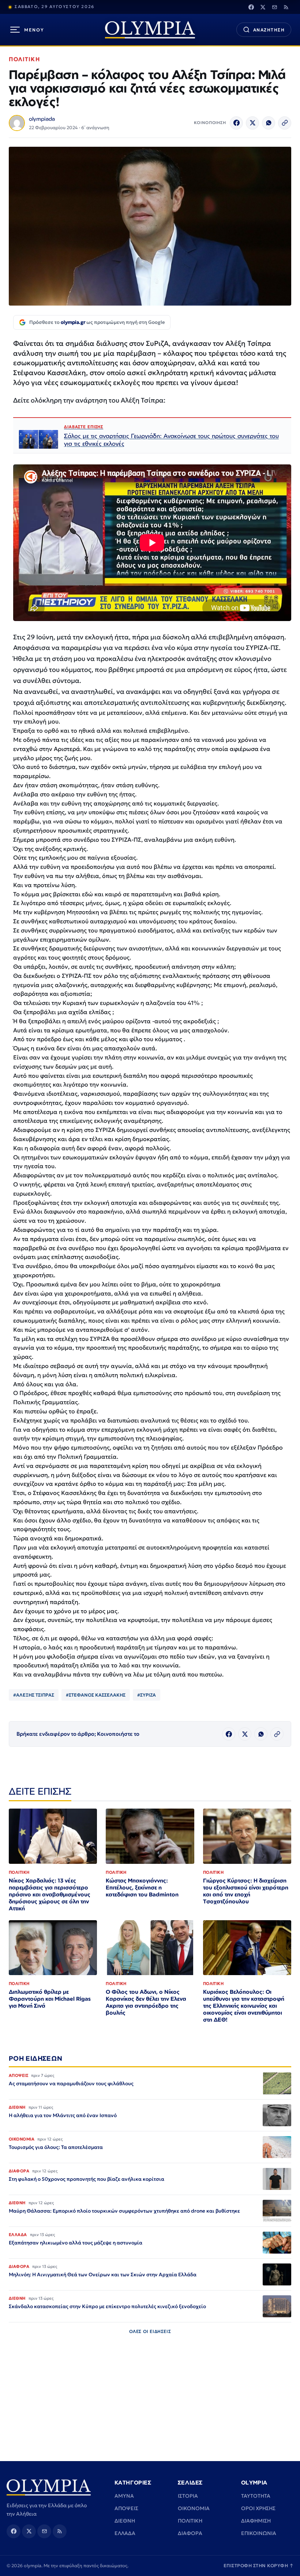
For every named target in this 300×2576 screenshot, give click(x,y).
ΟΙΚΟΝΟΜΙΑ (194, 2508)
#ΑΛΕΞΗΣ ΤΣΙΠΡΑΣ (34, 1695)
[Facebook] (251, 7)
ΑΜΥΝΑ (124, 2496)
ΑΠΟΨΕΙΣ (126, 2508)
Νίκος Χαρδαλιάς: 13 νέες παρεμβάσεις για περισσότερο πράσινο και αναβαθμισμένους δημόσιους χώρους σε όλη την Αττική (50, 1894)
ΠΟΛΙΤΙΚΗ (24, 59)
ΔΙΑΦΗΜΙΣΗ (256, 2521)
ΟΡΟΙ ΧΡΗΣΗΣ (258, 2508)
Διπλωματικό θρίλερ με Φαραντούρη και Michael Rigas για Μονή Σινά (50, 1999)
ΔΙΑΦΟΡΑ (190, 2533)
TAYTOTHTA (256, 2496)
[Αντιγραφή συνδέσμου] (285, 123)
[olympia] (150, 30)
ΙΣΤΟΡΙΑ (188, 2496)
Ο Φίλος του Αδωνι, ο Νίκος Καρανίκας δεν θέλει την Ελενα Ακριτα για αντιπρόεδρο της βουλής (146, 2002)
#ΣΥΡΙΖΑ (147, 1695)
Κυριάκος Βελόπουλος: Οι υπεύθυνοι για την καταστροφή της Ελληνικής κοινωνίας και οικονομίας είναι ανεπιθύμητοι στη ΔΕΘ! (244, 2006)
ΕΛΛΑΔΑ (125, 2533)
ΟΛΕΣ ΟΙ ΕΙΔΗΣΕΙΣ (150, 2331)
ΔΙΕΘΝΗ (125, 2521)
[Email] (274, 7)
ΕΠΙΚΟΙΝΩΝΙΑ (259, 2533)
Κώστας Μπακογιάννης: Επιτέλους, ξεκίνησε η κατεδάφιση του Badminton (142, 1887)
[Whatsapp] (269, 123)
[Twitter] (263, 7)
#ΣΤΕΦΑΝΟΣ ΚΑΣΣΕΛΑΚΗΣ (96, 1695)
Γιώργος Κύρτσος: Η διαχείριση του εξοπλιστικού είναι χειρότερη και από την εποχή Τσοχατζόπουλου (246, 1891)
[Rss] (286, 7)
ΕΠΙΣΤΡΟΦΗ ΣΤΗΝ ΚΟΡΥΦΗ (259, 2566)
